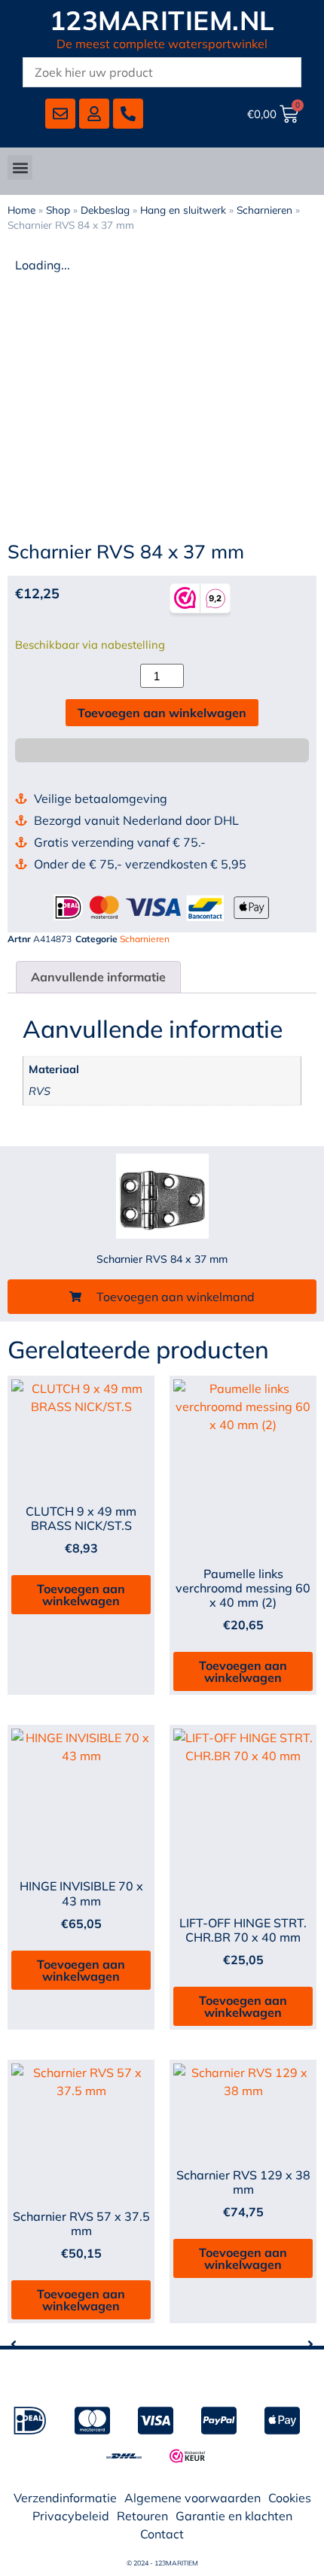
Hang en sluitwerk (183, 210)
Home (21, 210)
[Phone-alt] (128, 114)
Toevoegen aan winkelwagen (162, 713)
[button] (20, 167)
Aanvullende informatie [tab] (98, 977)
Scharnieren (264, 210)
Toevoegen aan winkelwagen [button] (81, 1595)
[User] (94, 114)
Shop (58, 210)
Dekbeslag (105, 210)
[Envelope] (60, 114)
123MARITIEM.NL (162, 20)
